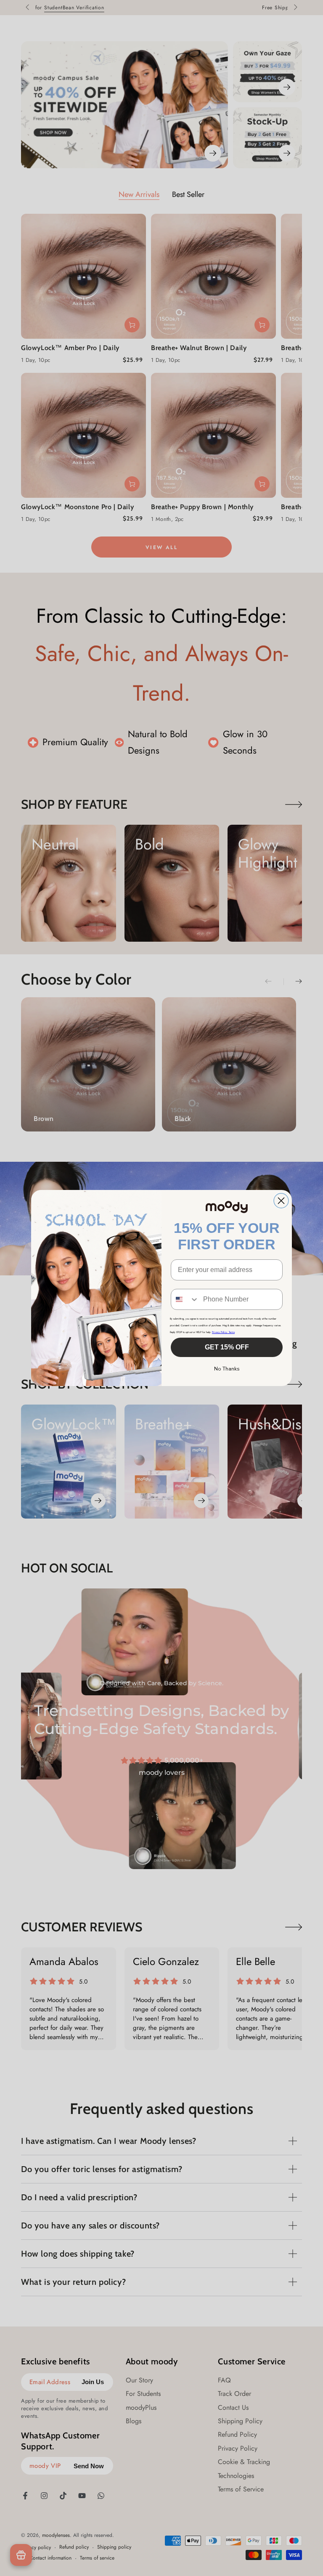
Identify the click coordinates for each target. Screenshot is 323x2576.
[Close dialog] (281, 1201)
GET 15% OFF (227, 1347)
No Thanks (227, 1369)
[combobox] (185, 1299)
